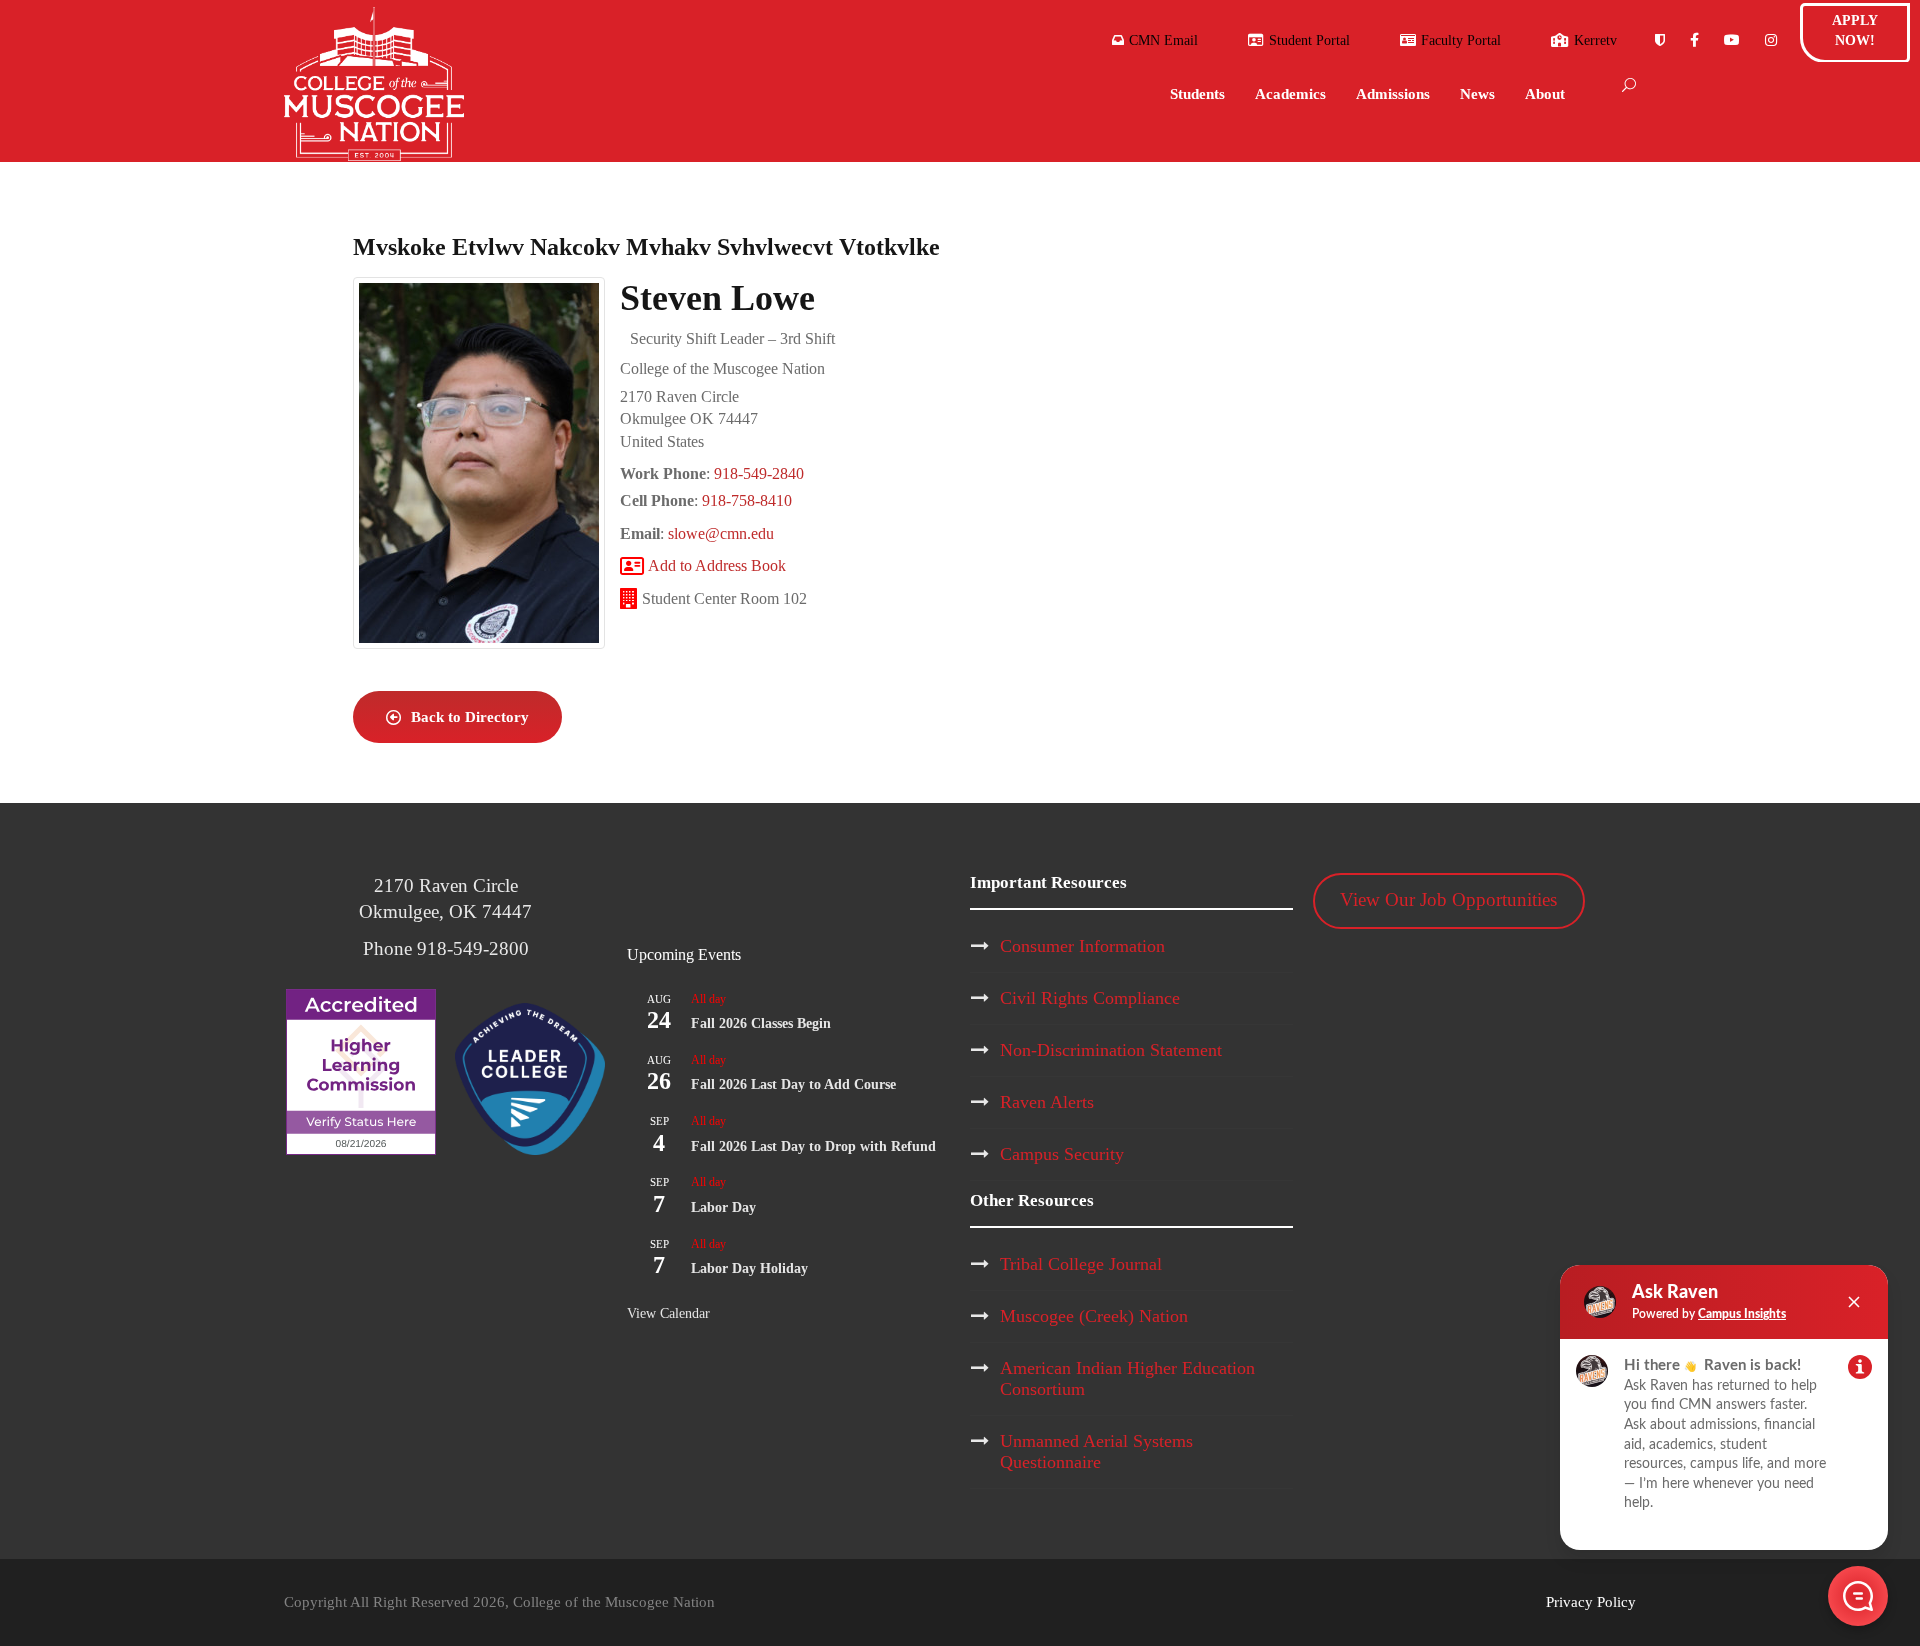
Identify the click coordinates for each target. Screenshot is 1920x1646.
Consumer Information (1082, 946)
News (1477, 94)
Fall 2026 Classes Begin (761, 1023)
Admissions (1393, 94)
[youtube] (1732, 40)
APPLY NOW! (1855, 30)
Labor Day (723, 1207)
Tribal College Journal (1081, 1264)
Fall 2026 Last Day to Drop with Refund (813, 1146)
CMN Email (1161, 40)
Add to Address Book (717, 565)
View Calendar (668, 1313)
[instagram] (1771, 40)
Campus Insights (1742, 1314)
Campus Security (1062, 1154)
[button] (1858, 1596)
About (1545, 94)
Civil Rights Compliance (1090, 998)
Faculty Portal (1461, 40)
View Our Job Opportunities (1448, 899)
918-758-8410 (747, 500)
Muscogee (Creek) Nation (1094, 1316)
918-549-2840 (759, 473)
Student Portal (1309, 40)
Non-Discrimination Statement (1111, 1050)
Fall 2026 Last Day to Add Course (793, 1084)
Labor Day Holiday (749, 1268)
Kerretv (1595, 40)
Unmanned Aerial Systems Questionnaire (1096, 1451)
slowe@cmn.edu (721, 533)
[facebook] (1694, 40)
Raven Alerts (1047, 1102)
